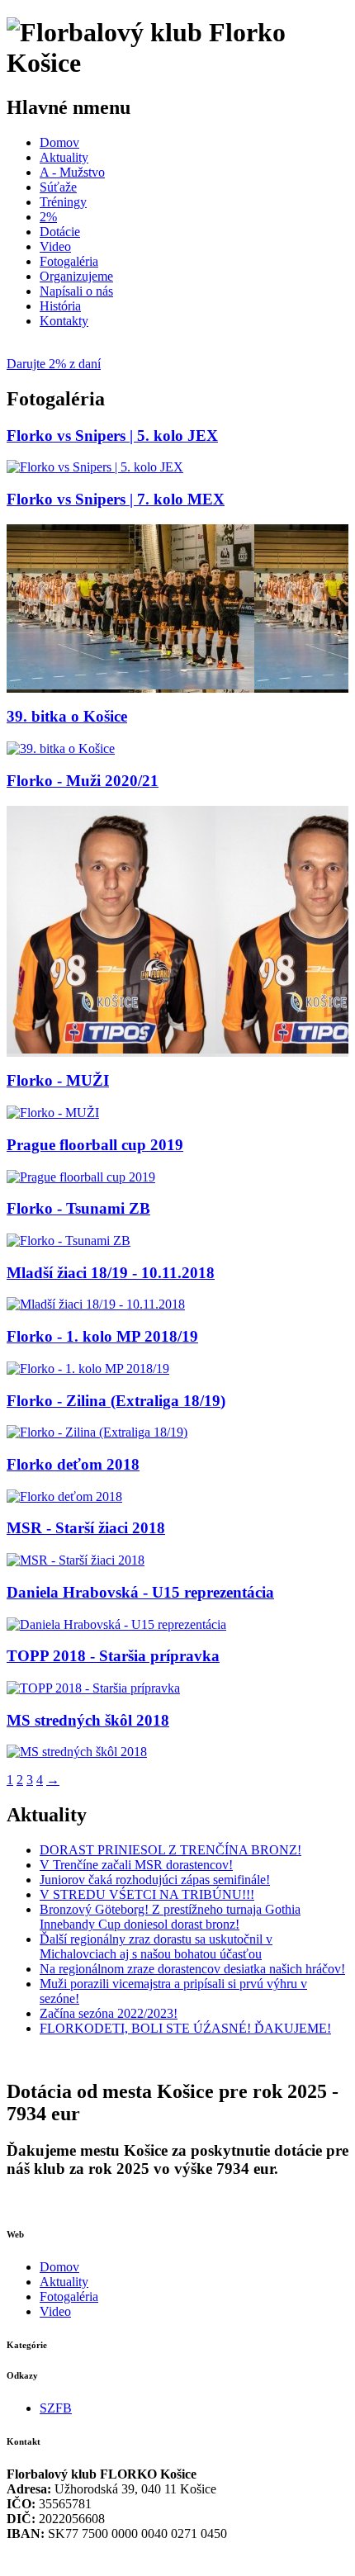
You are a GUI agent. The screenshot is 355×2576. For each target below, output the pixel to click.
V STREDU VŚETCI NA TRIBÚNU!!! (147, 1894)
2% (48, 217)
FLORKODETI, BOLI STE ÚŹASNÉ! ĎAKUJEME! (185, 2028)
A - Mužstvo (72, 172)
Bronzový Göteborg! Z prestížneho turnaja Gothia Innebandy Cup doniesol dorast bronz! (170, 1917)
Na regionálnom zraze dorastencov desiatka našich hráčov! (192, 1969)
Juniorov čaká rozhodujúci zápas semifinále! (155, 1880)
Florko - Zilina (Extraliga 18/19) (116, 1401)
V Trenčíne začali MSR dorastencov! (136, 1865)
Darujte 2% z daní (54, 364)
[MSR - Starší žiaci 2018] (76, 1560)
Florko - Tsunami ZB (78, 1208)
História (60, 306)
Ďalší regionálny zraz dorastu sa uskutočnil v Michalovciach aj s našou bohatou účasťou (156, 1946)
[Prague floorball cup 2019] (81, 1177)
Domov (59, 142)
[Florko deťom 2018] (64, 1496)
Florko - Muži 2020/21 (83, 781)
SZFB (56, 2408)
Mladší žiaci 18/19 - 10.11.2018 (111, 1273)
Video (55, 246)
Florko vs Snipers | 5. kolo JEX (112, 436)
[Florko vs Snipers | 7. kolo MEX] (130, 685)
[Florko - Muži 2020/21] (111, 1049)
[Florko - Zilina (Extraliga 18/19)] (97, 1432)
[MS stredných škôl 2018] (77, 1752)
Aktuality (64, 157)
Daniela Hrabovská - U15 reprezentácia (140, 1592)
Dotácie (60, 232)
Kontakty (64, 321)
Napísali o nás (76, 291)
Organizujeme (76, 276)
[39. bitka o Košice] (61, 748)
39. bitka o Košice (67, 716)
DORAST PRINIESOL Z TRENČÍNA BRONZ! (170, 1850)
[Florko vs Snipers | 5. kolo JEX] (95, 467)
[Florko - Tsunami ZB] (69, 1241)
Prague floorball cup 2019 (95, 1145)
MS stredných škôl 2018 (88, 1720)
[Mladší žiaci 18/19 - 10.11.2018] (96, 1304)
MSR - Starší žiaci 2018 (86, 1528)
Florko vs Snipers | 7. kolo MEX (116, 499)
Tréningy (63, 202)
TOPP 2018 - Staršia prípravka (113, 1656)
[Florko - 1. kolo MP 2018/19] (88, 1368)
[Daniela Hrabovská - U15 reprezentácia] (116, 1624)
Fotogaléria (69, 261)
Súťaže (58, 187)
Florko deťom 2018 (73, 1464)
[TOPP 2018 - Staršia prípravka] (93, 1688)
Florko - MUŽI (58, 1080)
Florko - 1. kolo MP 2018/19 (102, 1336)
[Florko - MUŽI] (53, 1113)
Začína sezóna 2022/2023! (109, 2013)
